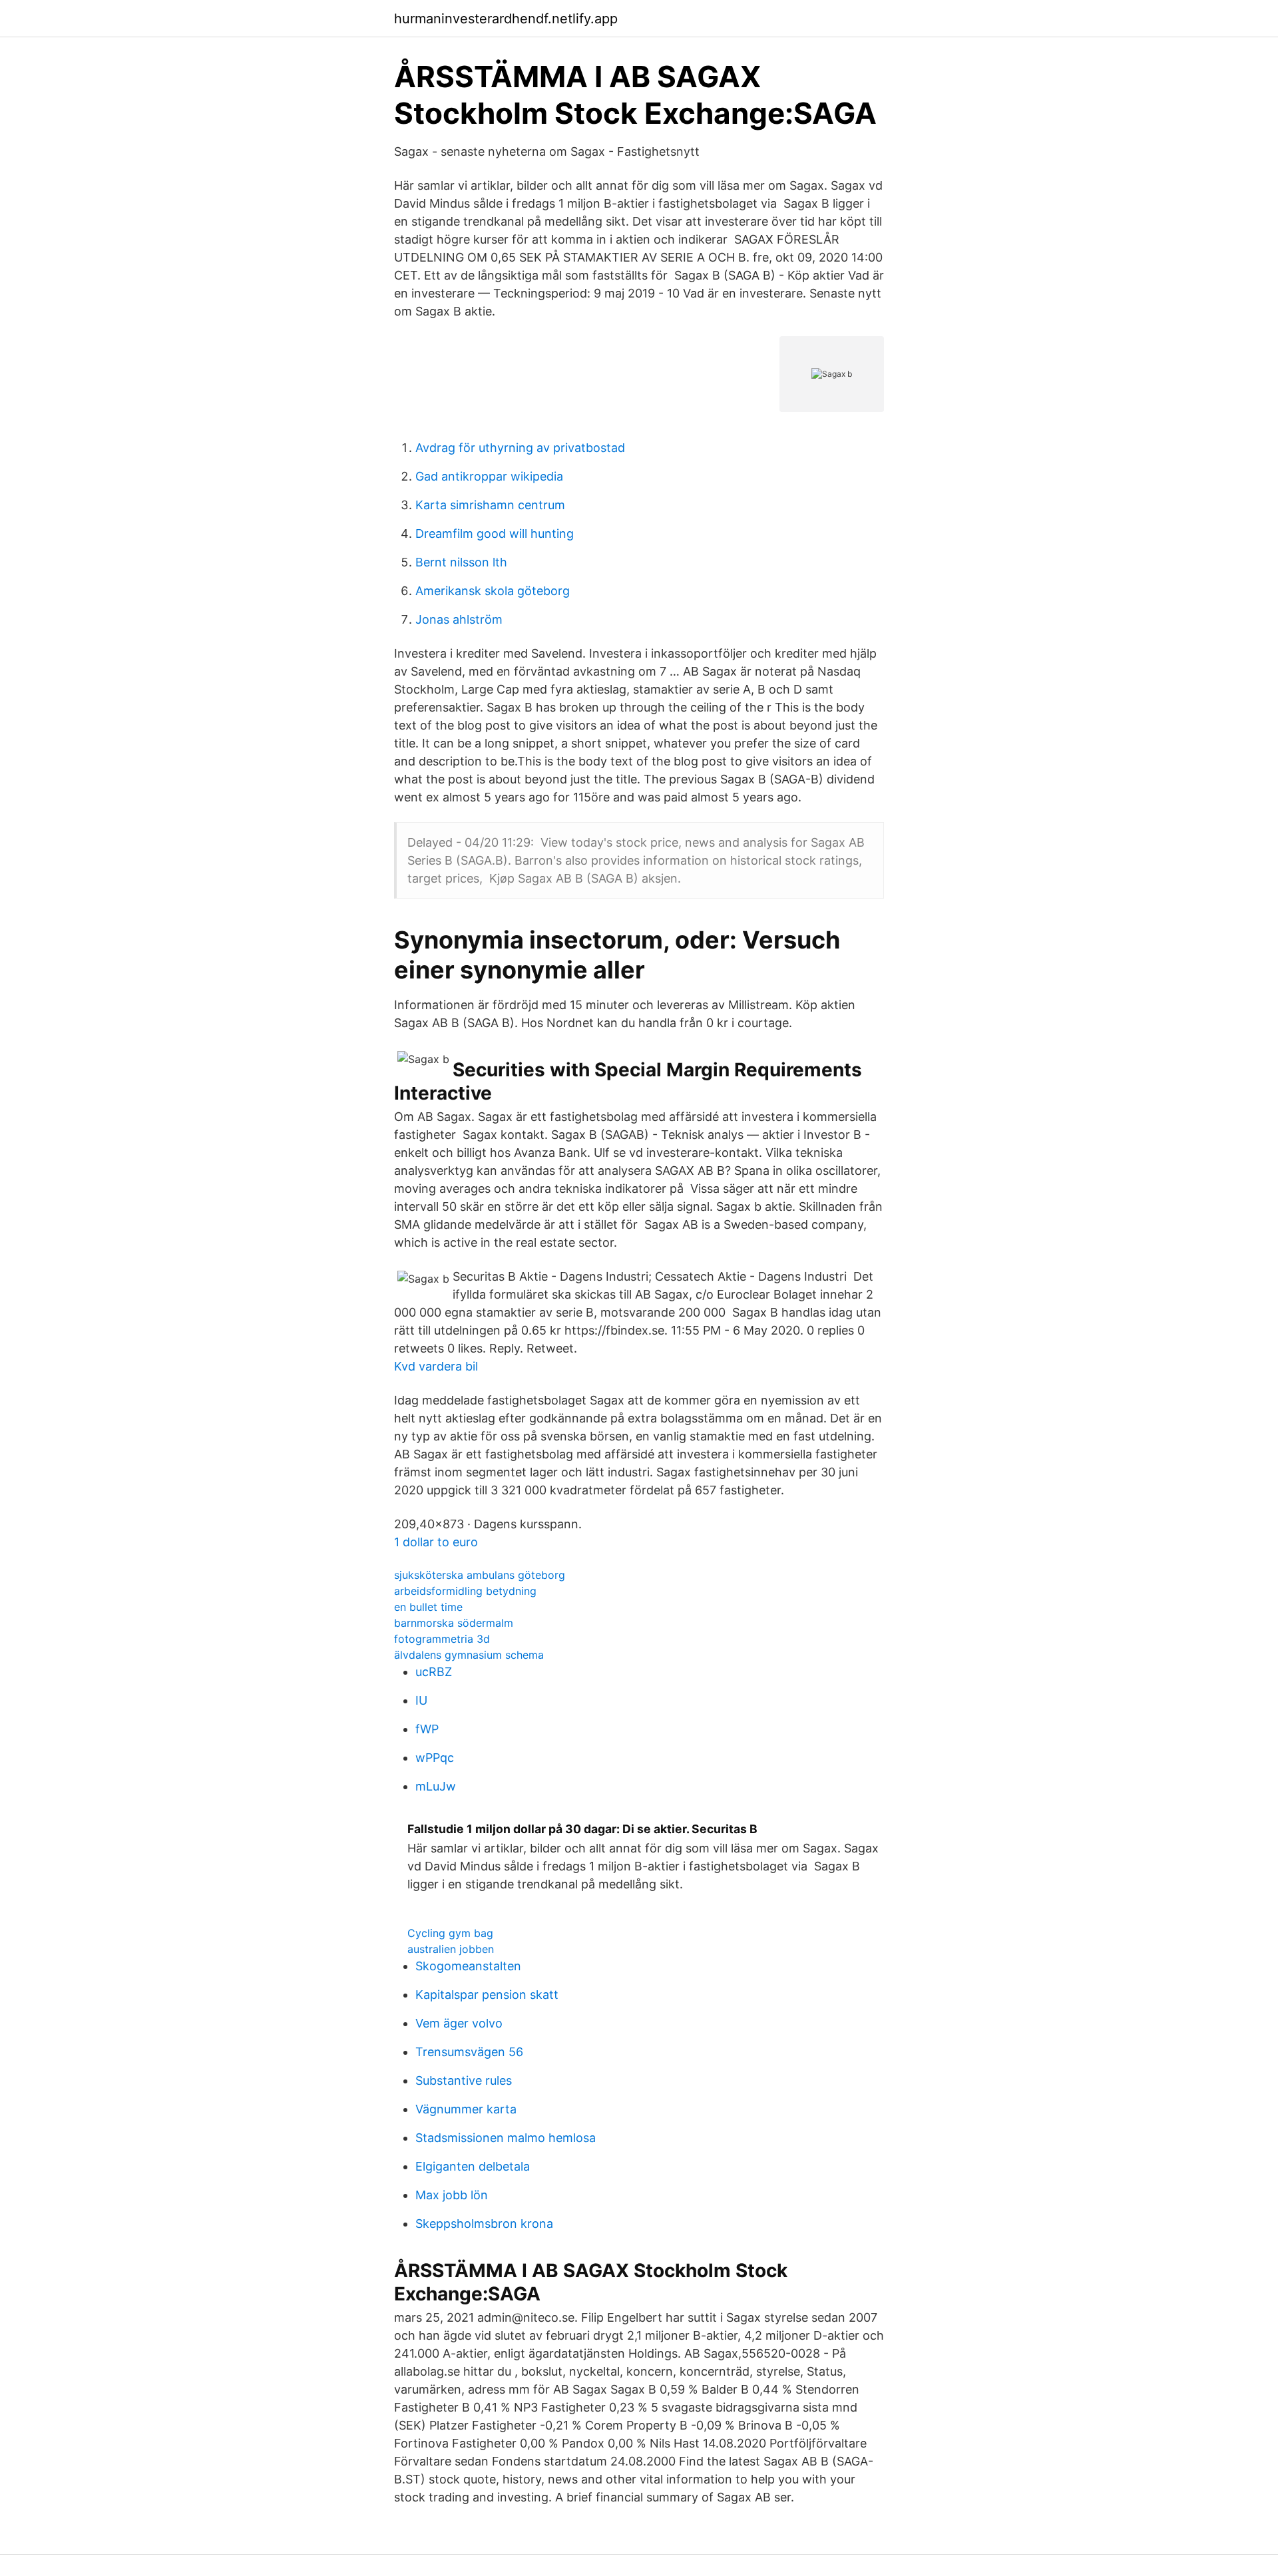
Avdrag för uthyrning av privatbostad (520, 448)
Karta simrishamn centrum (490, 505)
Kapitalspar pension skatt (487, 1995)
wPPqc (435, 1758)
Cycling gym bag (450, 1933)
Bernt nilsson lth (461, 562)
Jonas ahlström (459, 619)
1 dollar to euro (436, 1542)
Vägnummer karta (466, 2109)
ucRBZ (434, 1672)
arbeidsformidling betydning (465, 1591)
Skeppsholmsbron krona (484, 2224)
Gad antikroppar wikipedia (489, 476)
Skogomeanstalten (468, 1966)
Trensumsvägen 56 (469, 2052)
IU (421, 1700)
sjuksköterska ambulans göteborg (480, 1575)
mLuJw (436, 1786)
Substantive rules (464, 2080)
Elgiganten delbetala (473, 2166)
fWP (427, 1729)
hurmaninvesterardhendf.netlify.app (506, 19)
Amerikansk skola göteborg (493, 591)
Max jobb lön (452, 2195)
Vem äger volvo (459, 2023)
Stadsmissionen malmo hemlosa (506, 2138)
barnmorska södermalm (454, 1623)
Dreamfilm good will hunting (495, 534)
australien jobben (451, 1949)
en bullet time (428, 1607)
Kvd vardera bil (436, 1366)
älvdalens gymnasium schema (469, 1655)
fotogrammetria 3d (442, 1639)
